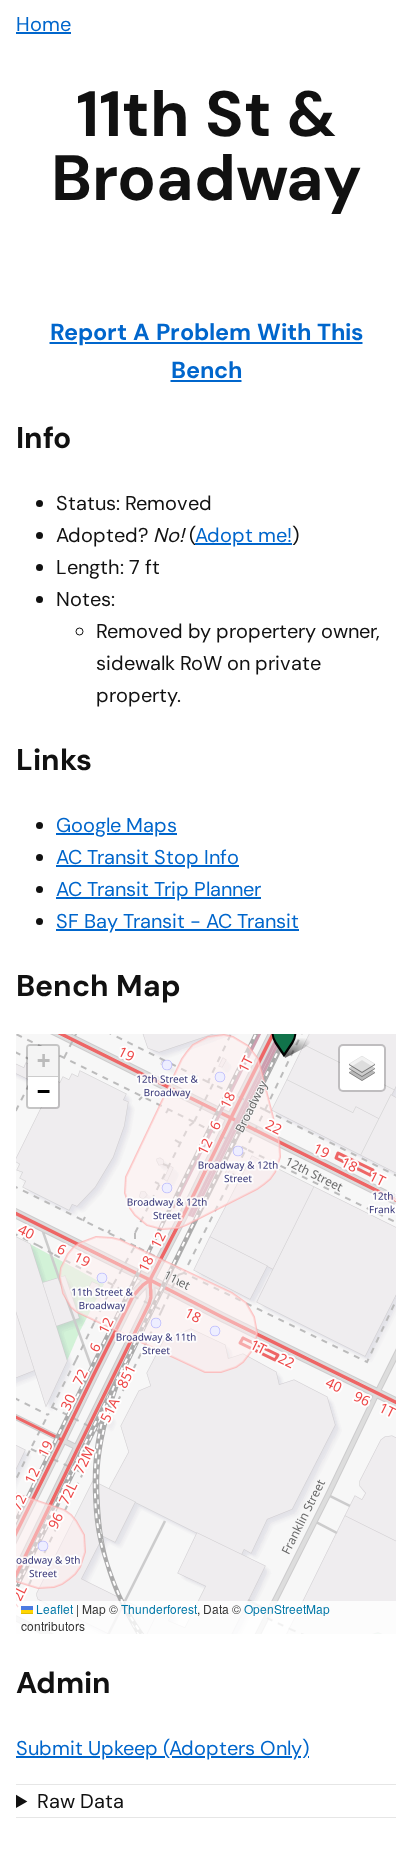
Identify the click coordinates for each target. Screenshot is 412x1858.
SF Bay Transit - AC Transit (177, 921)
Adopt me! (243, 535)
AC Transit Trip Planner (158, 889)
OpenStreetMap (287, 1608)
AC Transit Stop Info (147, 857)
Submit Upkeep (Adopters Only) (162, 1748)
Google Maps (116, 825)
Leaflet (53, 1608)
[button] (284, 1034)
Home (43, 24)
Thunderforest (159, 1608)
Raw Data (80, 1801)
